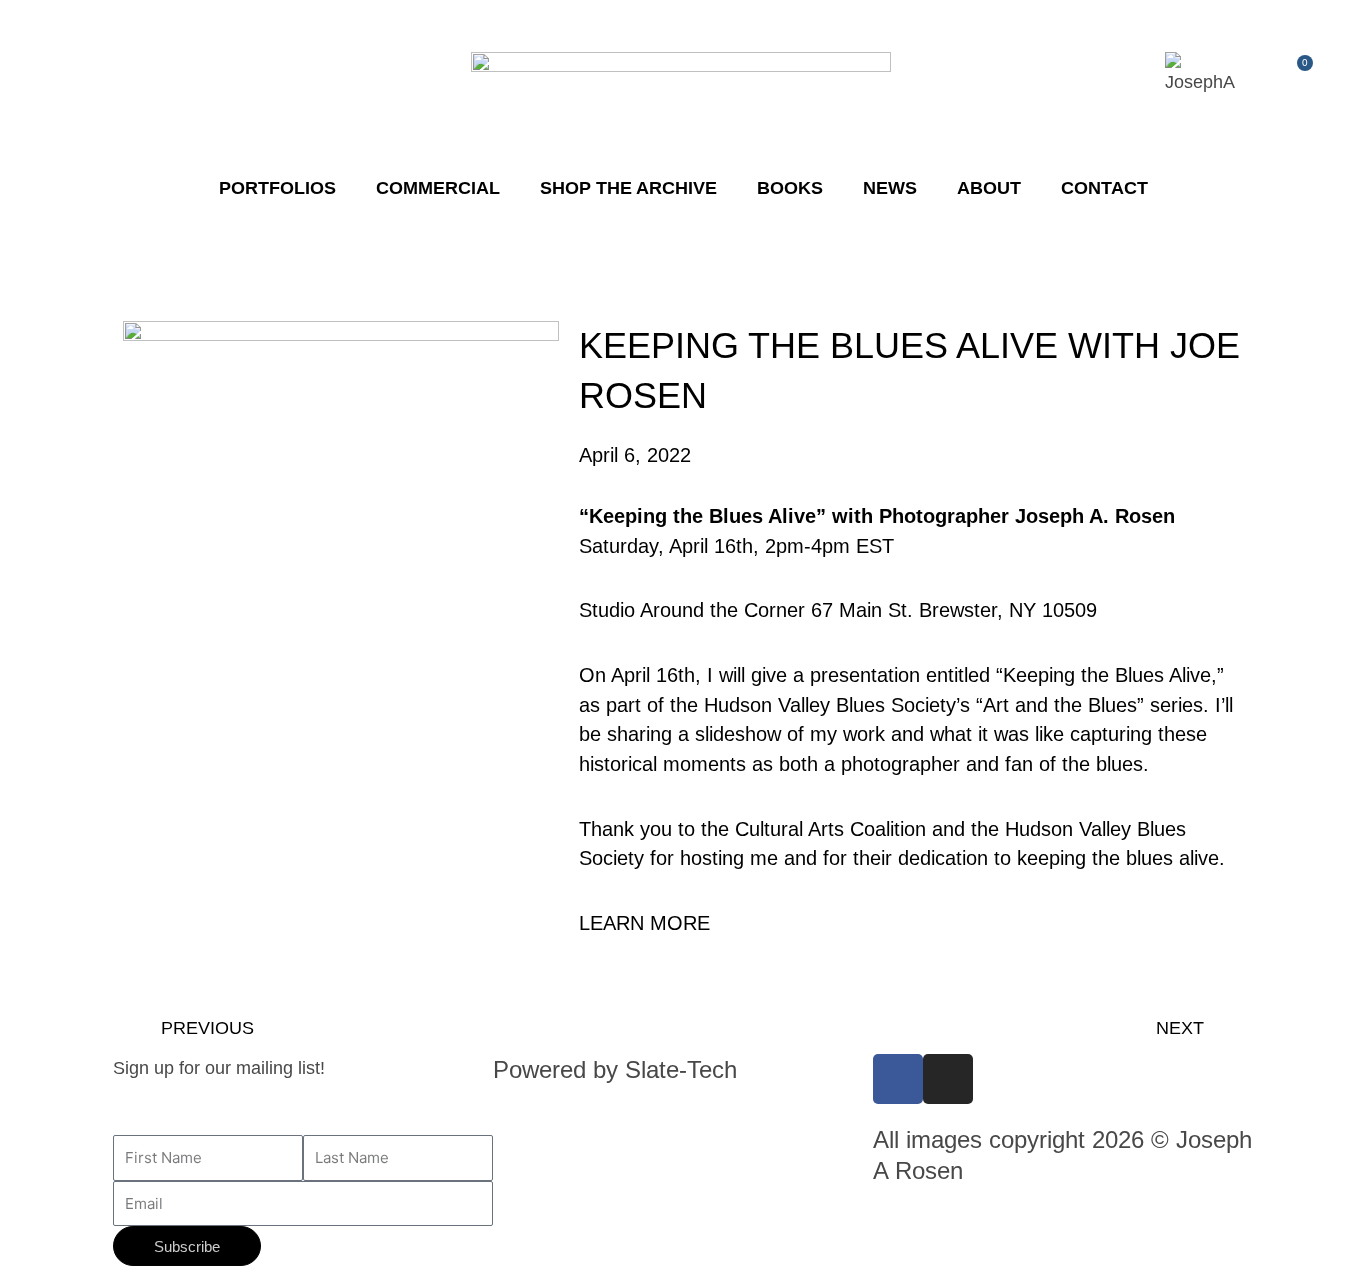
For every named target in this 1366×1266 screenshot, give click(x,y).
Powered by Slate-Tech (615, 1069)
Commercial (438, 188)
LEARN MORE (644, 923)
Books (790, 188)
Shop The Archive (628, 188)
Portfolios (277, 188)
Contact (1104, 188)
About (989, 188)
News (890, 188)
